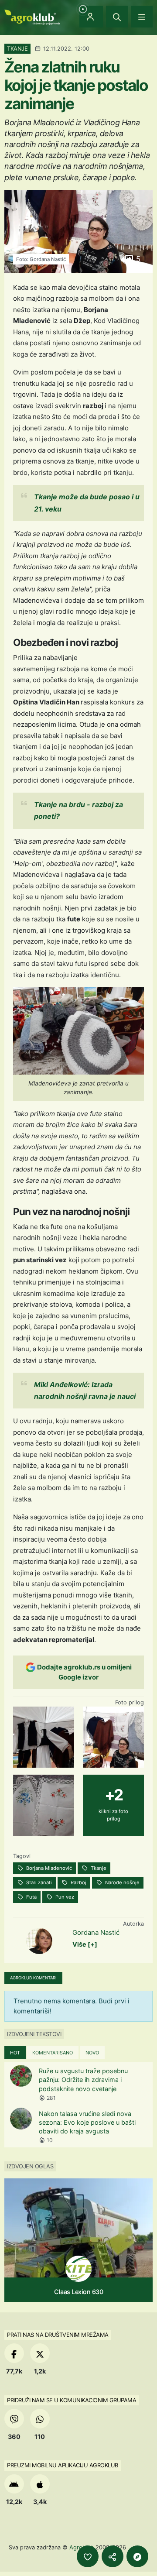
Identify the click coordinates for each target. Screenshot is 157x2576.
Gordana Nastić (96, 1932)
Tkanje (98, 1868)
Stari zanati (38, 1882)
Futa (31, 1897)
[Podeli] (113, 2556)
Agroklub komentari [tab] (33, 1978)
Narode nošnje (122, 1882)
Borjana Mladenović (48, 1868)
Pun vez (64, 1897)
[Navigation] (142, 17)
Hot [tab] (15, 2053)
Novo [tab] (92, 2053)
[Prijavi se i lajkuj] (88, 2556)
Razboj (78, 1882)
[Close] (117, 17)
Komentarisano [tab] (53, 2053)
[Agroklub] (32, 16)
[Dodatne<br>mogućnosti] (137, 2556)
